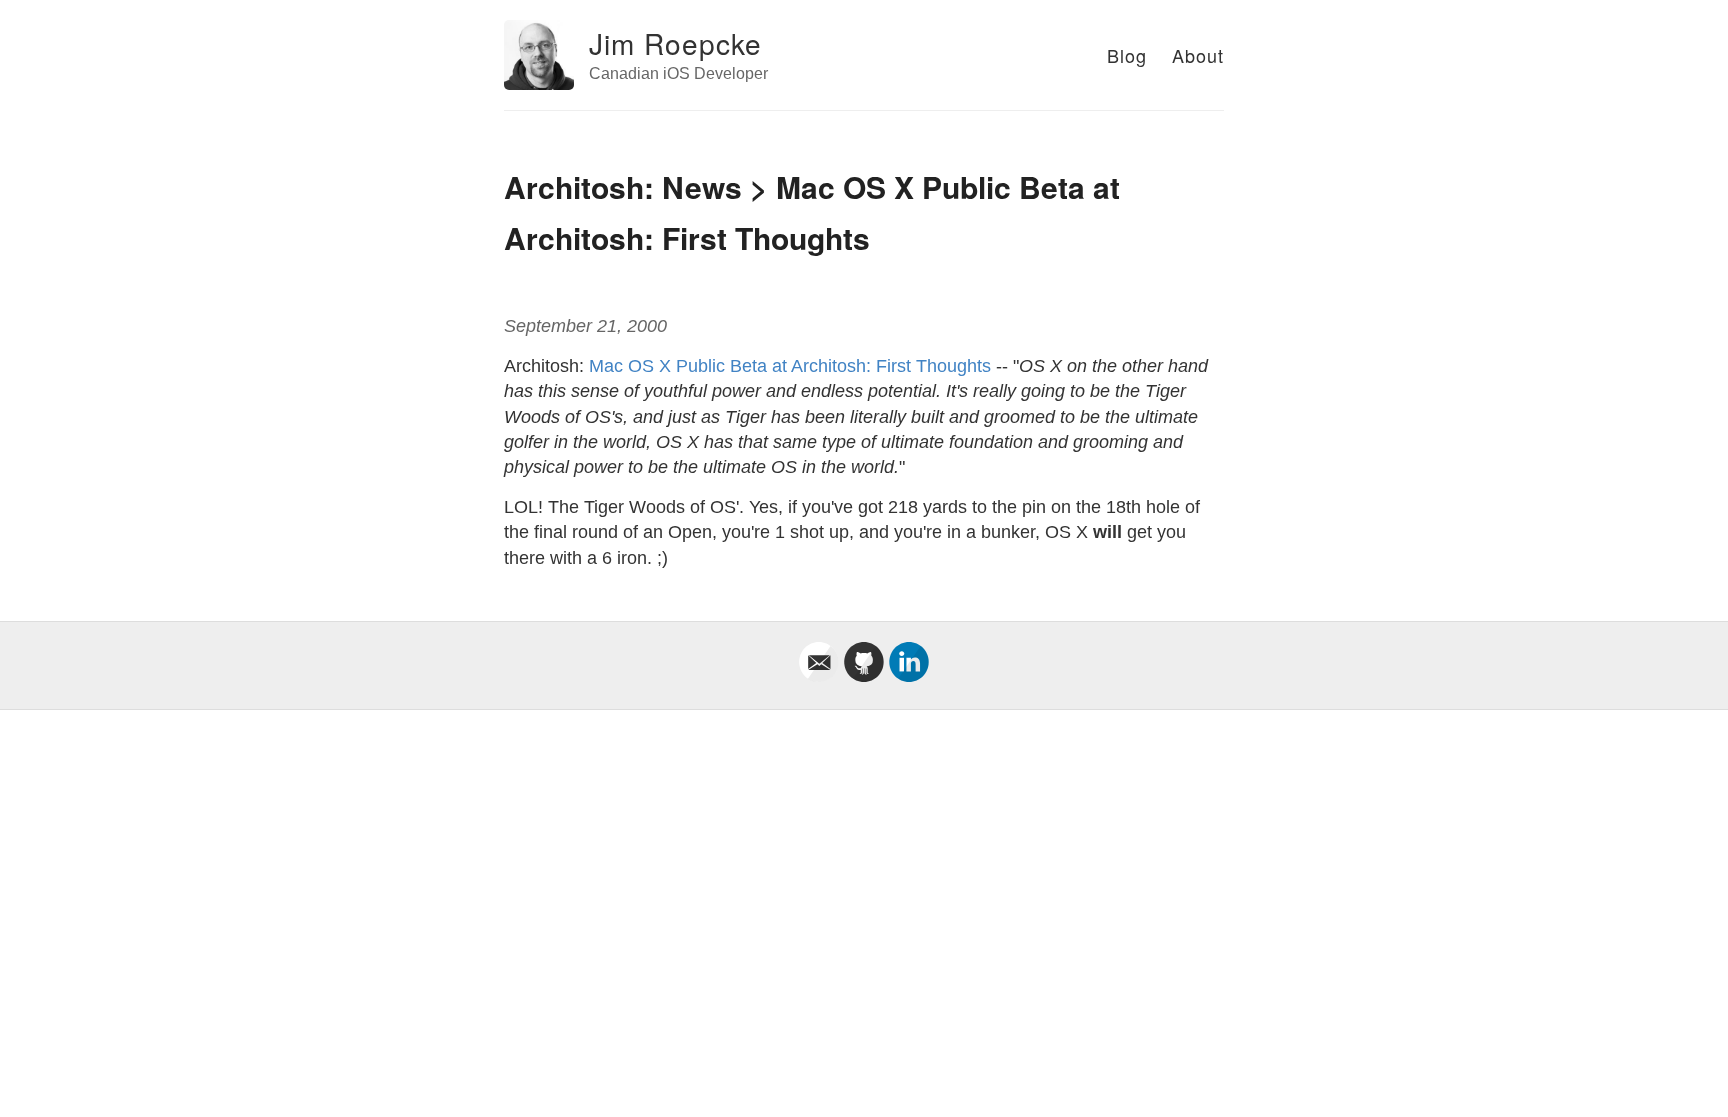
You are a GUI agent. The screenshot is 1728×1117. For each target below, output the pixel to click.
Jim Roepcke (675, 43)
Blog (1127, 55)
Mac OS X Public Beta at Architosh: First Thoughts (790, 366)
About (1198, 55)
